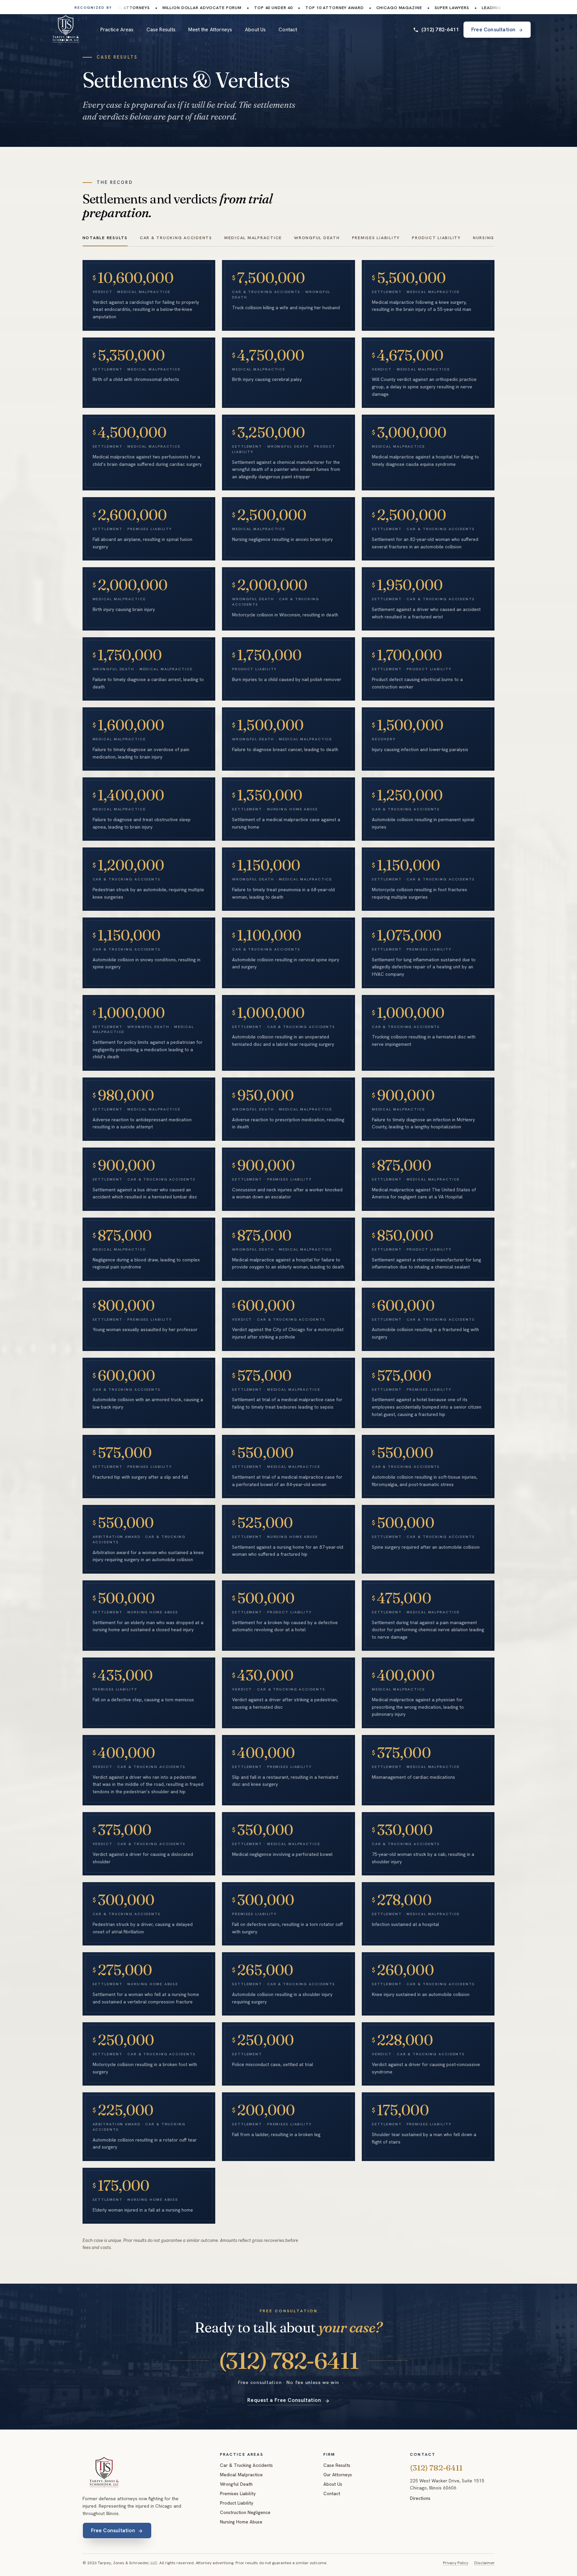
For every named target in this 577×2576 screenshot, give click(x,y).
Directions (420, 2498)
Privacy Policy (456, 2563)
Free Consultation (113, 2531)
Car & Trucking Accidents (246, 2465)
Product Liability (237, 2503)
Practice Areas (117, 30)
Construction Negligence (245, 2512)
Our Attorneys (338, 2475)
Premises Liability (238, 2493)
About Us (255, 30)
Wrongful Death (236, 2484)
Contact (288, 30)
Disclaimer (485, 2563)
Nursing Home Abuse (241, 2522)
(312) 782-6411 (440, 29)
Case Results (161, 30)
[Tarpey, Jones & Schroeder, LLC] (104, 2472)
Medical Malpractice (241, 2475)
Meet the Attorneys (210, 30)
